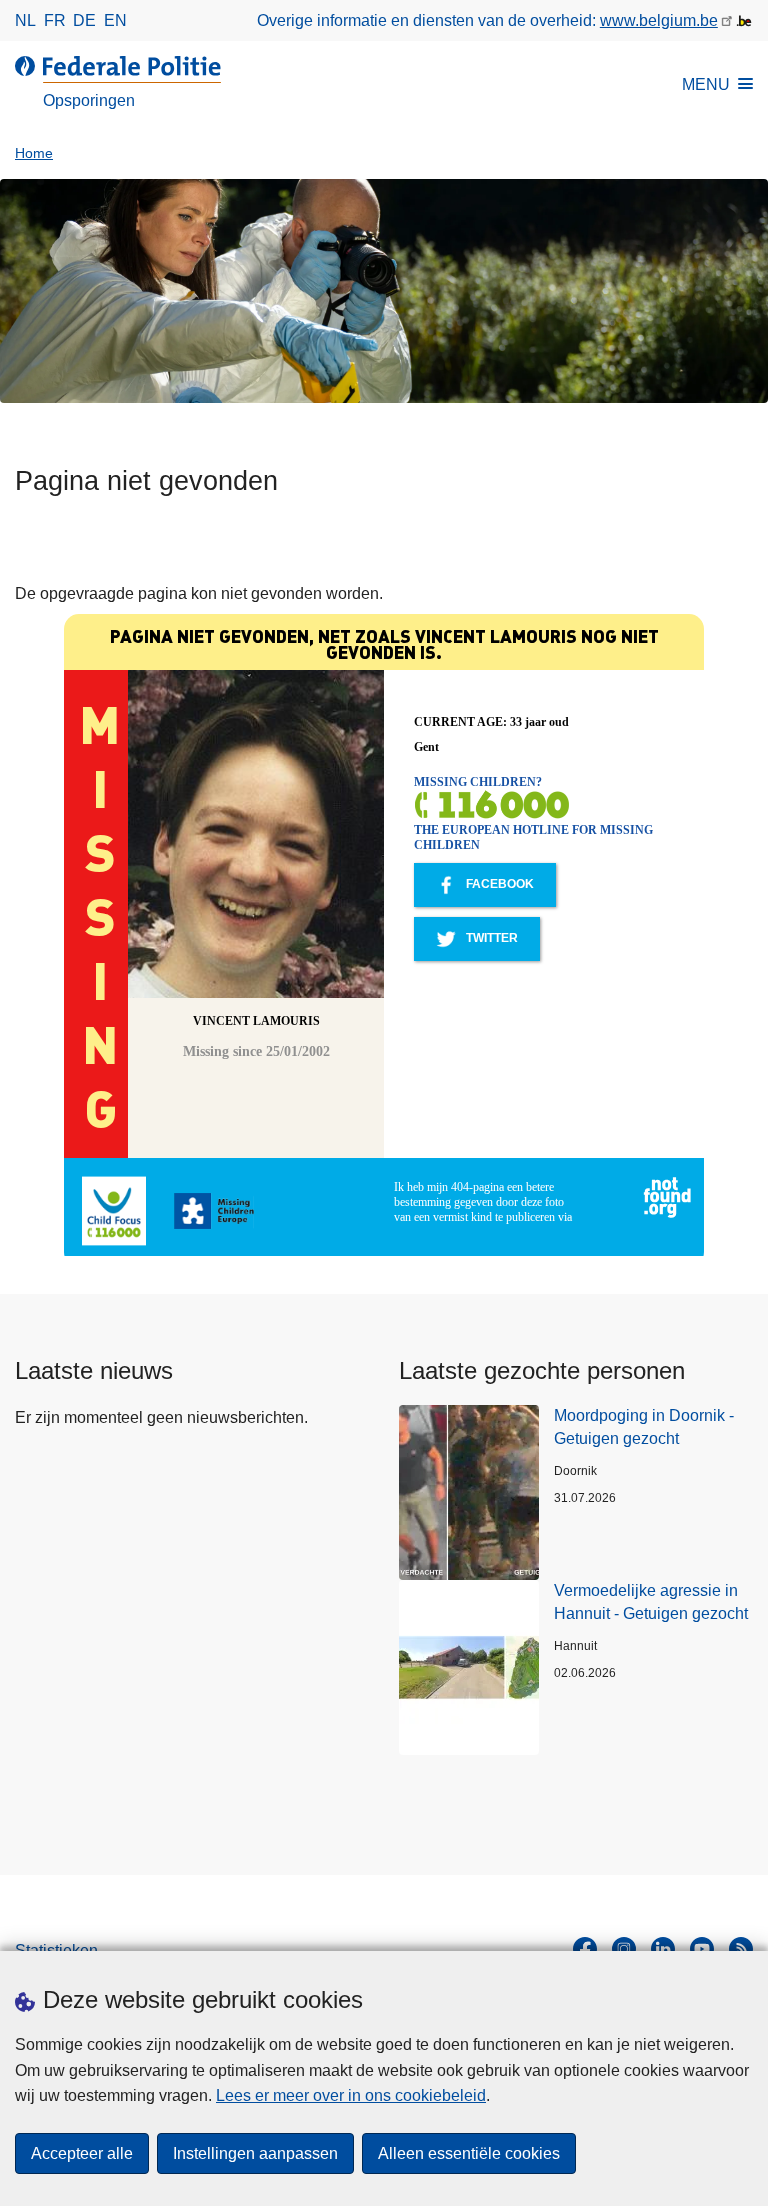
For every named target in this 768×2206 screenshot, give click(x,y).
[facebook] (585, 1949)
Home (34, 153)
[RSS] (741, 1949)
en (115, 20)
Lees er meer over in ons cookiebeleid (351, 2095)
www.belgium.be (659, 20)
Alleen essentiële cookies (469, 2153)
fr (55, 20)
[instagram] (624, 1949)
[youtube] (702, 1949)
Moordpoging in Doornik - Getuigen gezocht (644, 1426)
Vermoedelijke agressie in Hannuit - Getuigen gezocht (651, 1601)
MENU (706, 84)
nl (25, 20)
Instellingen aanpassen (255, 2153)
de (84, 20)
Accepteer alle (82, 2153)
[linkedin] (663, 1949)
